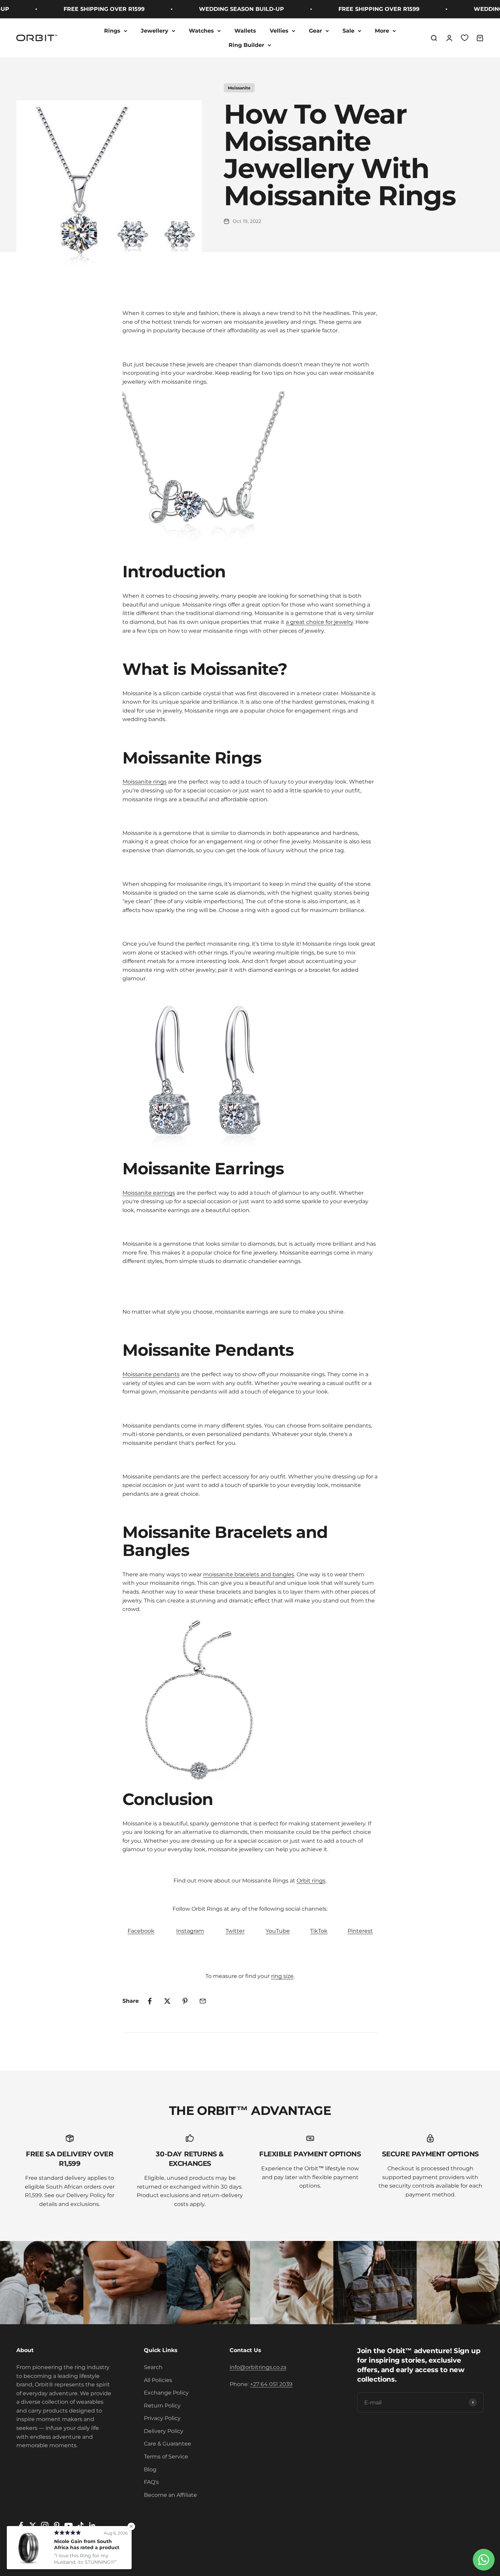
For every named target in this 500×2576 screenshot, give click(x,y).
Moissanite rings (145, 782)
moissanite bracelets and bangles (249, 1574)
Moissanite (239, 88)
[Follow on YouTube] (69, 2526)
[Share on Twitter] (167, 2001)
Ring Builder (246, 45)
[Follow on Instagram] (45, 2526)
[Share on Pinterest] (185, 2001)
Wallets (245, 31)
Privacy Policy (162, 2418)
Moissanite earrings (149, 1193)
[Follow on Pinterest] (57, 2526)
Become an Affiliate (170, 2495)
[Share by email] (203, 2001)
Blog (150, 2469)
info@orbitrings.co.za (258, 2367)
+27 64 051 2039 (271, 2384)
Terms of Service (166, 2457)
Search (153, 2367)
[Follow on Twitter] (33, 2526)
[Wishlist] (465, 38)
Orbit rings (311, 1881)
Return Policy (162, 2406)
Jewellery (155, 31)
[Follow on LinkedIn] (92, 2526)
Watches (201, 31)
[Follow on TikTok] (80, 2526)
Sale (348, 31)
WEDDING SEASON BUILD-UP (215, 9)
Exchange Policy (166, 2393)
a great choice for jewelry (319, 622)
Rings (112, 31)
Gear (315, 31)
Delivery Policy (164, 2431)
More (382, 31)
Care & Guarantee (168, 2444)
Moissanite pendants (151, 1374)
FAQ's (151, 2482)
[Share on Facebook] (150, 2001)
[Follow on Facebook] (21, 2526)
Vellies (279, 31)
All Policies (158, 2380)
